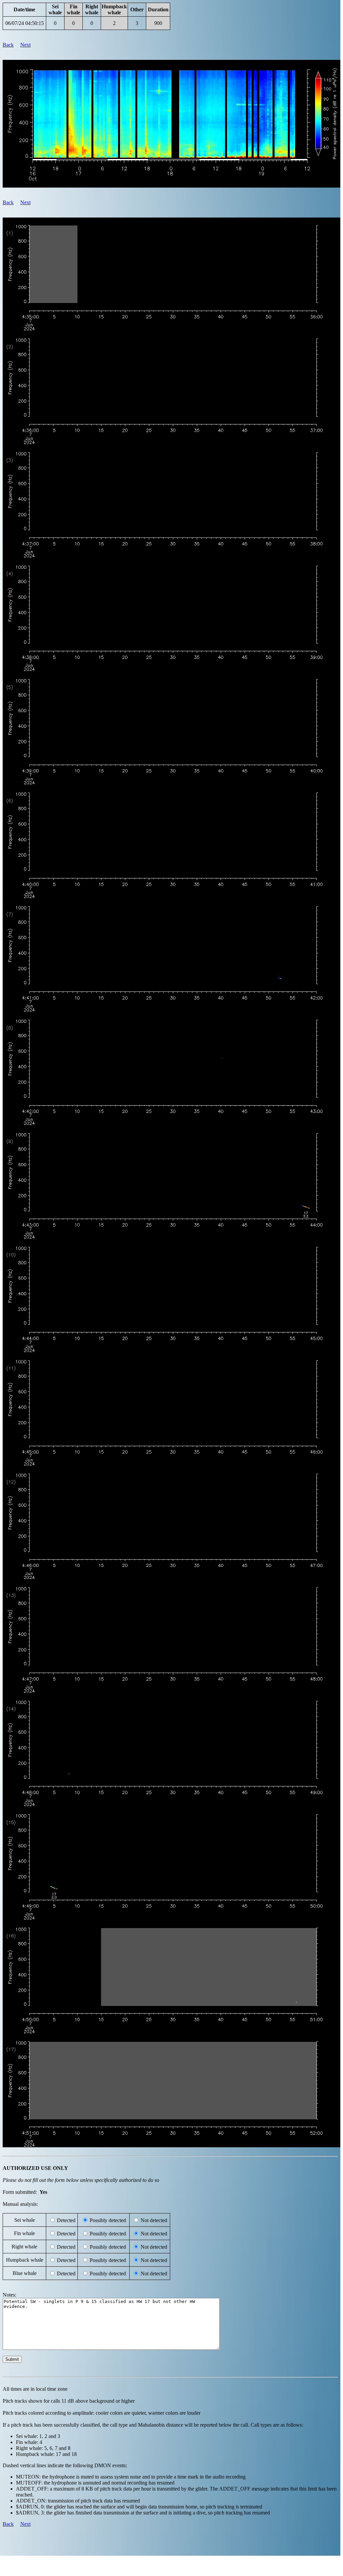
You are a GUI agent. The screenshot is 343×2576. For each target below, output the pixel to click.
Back (8, 45)
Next (25, 45)
